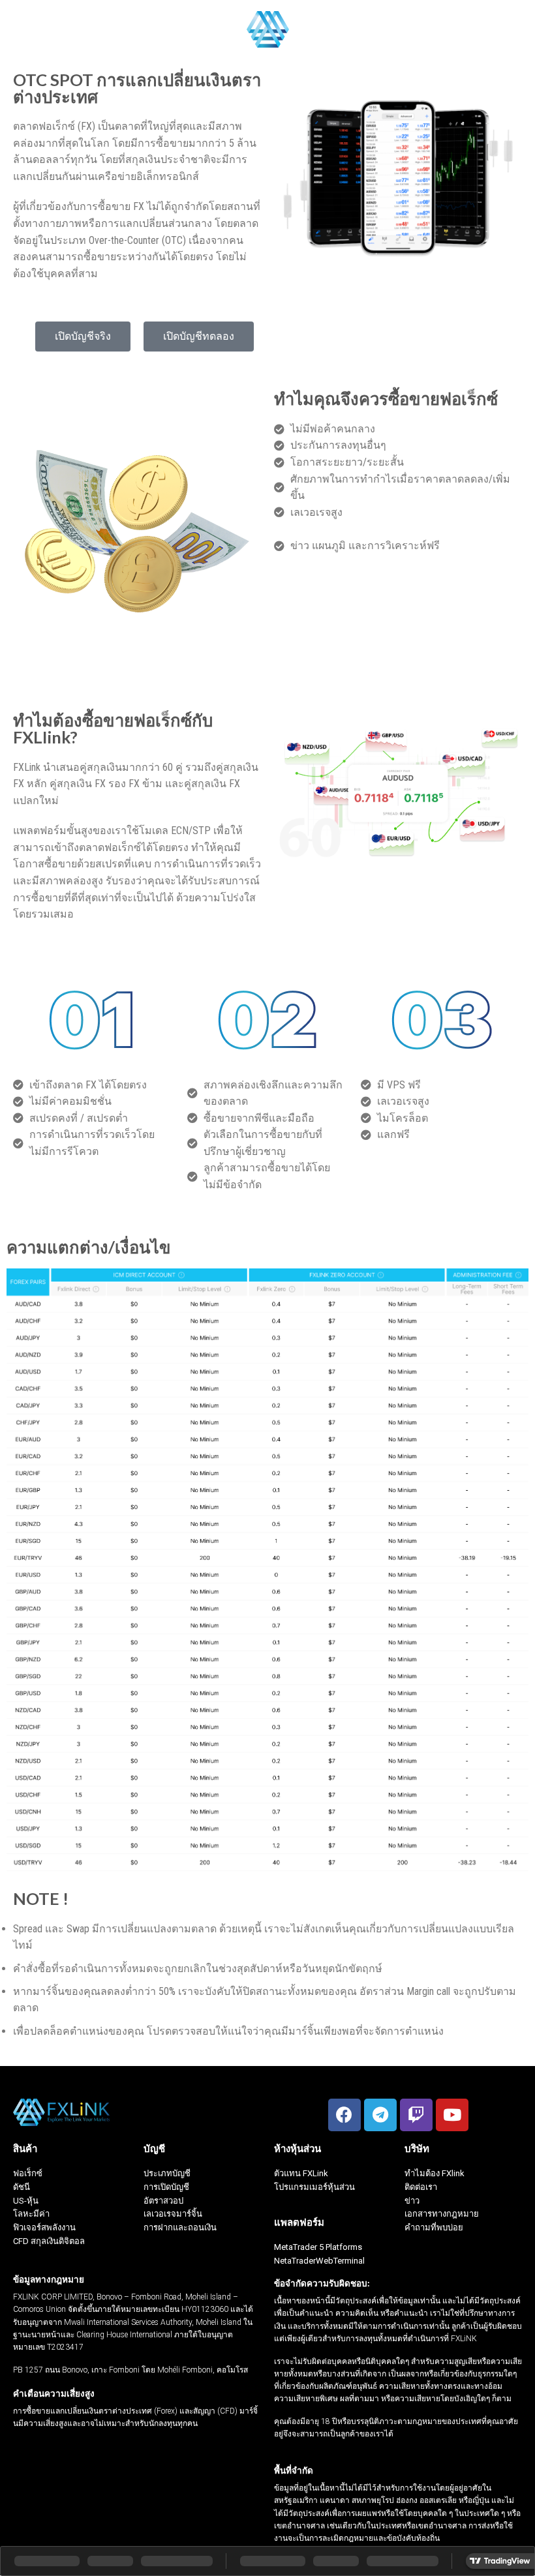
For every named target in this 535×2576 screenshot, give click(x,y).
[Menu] (18, 29)
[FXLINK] (267, 29)
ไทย (499, 29)
